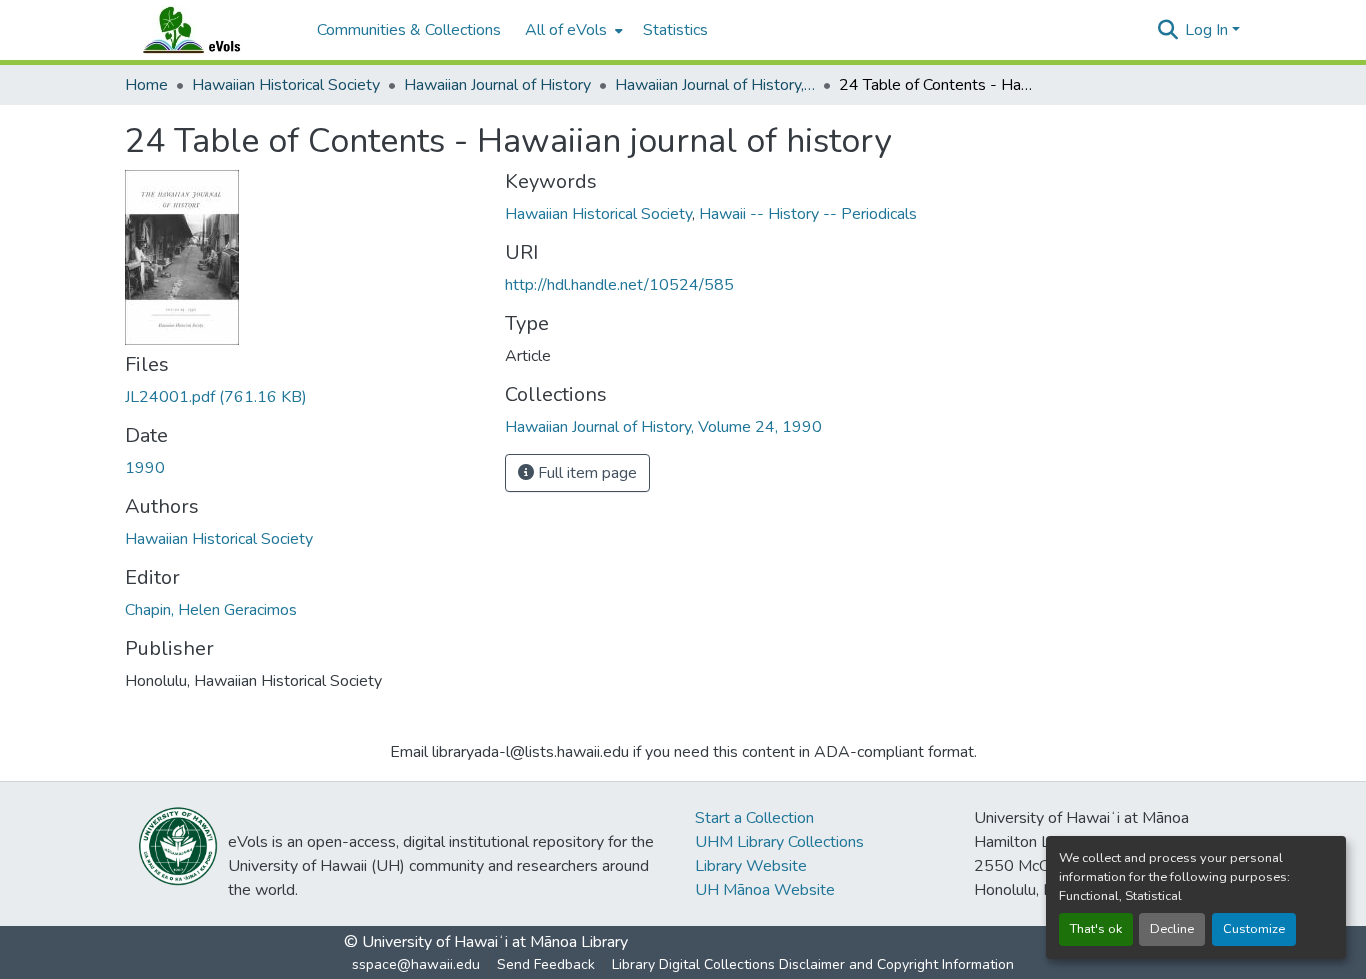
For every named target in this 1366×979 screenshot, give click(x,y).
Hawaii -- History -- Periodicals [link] (808, 214)
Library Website (751, 866)
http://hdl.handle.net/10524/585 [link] (619, 285)
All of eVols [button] (566, 30)
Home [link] (146, 85)
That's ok (1096, 929)
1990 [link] (145, 468)
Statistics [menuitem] (675, 30)
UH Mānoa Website (765, 890)
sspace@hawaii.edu (416, 964)
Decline (1172, 929)
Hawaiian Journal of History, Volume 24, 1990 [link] (715, 85)
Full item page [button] (585, 473)
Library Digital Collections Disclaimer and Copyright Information (813, 964)
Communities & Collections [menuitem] (409, 30)
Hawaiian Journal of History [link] (497, 85)
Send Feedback (546, 964)
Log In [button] (1208, 30)
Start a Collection (754, 818)
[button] (211, 30)
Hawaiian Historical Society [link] (286, 85)
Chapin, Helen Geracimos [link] (211, 610)
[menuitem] (572, 30)
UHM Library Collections (779, 842)
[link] (303, 397)
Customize (1254, 929)
